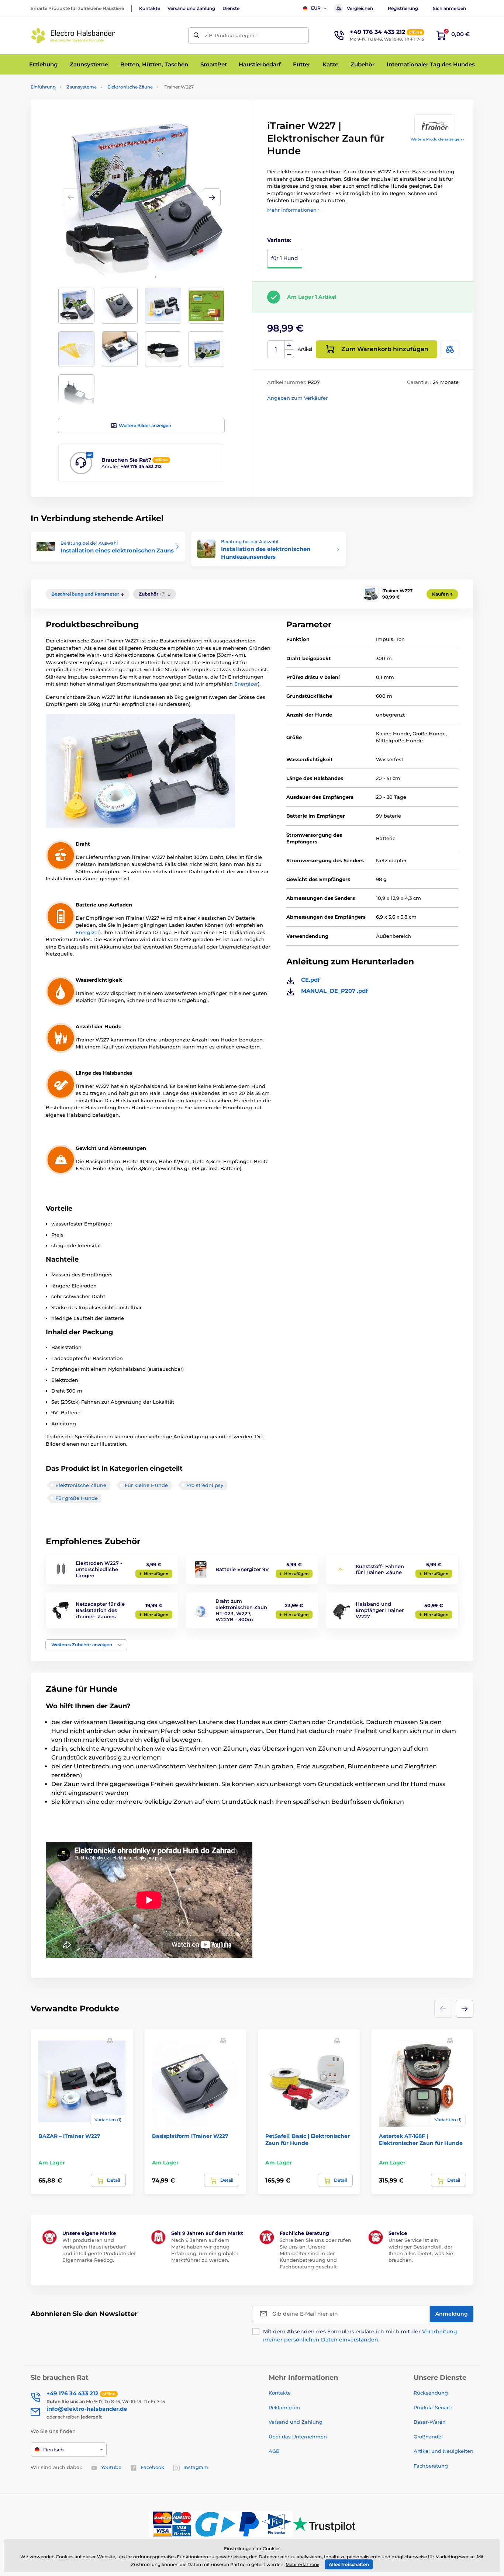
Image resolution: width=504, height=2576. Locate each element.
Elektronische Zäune (130, 87)
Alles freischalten (349, 2564)
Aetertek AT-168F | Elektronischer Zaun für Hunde (421, 2139)
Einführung (43, 87)
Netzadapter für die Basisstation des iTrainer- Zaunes (100, 1610)
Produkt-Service (433, 2407)
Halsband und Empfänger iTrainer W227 (380, 1610)
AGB (274, 2451)
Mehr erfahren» (302, 2564)
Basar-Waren (430, 2422)
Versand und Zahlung (191, 8)
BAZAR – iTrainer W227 (69, 2136)
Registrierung (403, 8)
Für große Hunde (77, 1498)
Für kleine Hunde (146, 1485)
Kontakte (150, 8)
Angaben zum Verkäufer (297, 398)
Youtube (111, 2467)
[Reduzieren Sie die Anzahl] (289, 354)
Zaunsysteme (82, 87)
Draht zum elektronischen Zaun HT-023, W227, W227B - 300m (241, 1610)
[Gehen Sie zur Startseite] (73, 36)
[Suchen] (196, 36)
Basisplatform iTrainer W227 (190, 2136)
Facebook (152, 2467)
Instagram (196, 2467)
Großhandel (428, 2437)
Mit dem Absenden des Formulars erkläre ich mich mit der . (360, 2336)
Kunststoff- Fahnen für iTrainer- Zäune (380, 1569)
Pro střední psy (205, 1485)
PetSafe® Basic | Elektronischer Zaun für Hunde (308, 2139)
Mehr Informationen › (293, 210)
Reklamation (284, 2407)
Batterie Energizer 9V (242, 1569)
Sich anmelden (449, 8)
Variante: (279, 240)
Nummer (276, 349)
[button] (212, 197)
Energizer (246, 684)
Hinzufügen (156, 1574)
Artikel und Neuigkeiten (443, 2451)
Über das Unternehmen (298, 2437)
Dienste (231, 8)
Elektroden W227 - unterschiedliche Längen (99, 1569)
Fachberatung (431, 2466)
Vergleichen (360, 8)
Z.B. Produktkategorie (231, 35)
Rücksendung (431, 2393)
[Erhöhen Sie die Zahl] (289, 345)
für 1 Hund (285, 258)
